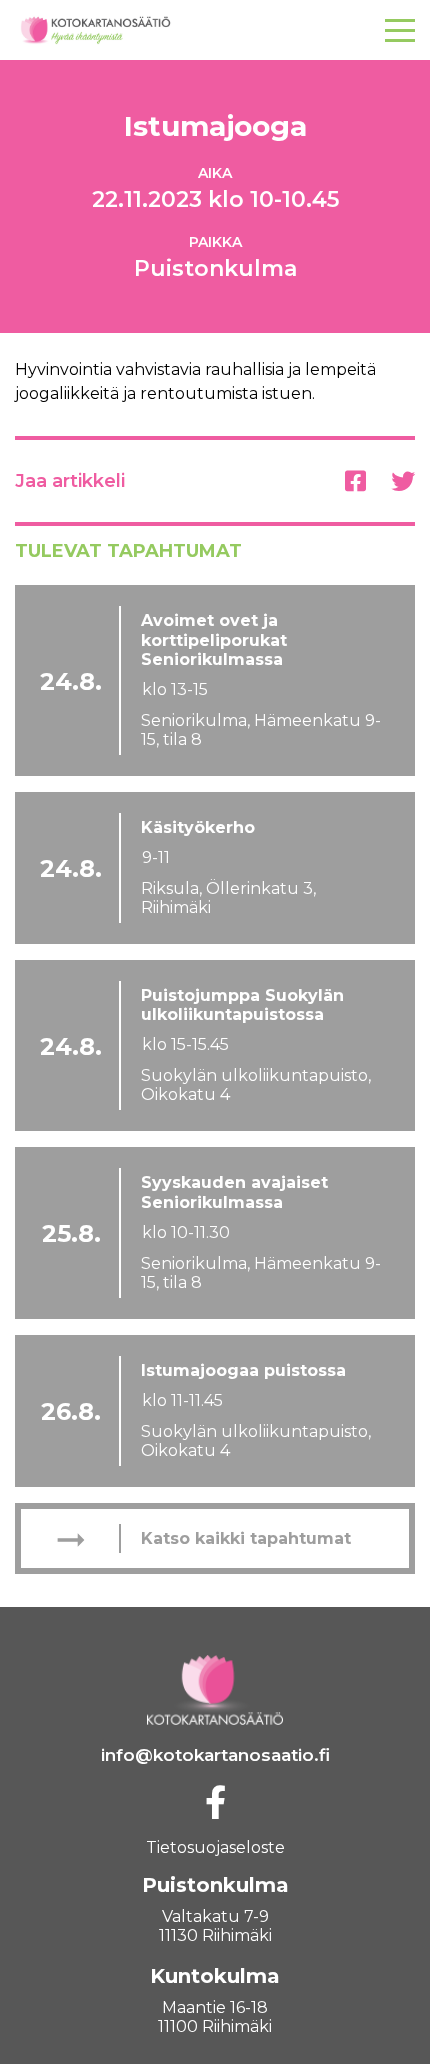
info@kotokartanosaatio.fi (215, 1755)
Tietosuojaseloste (215, 1847)
